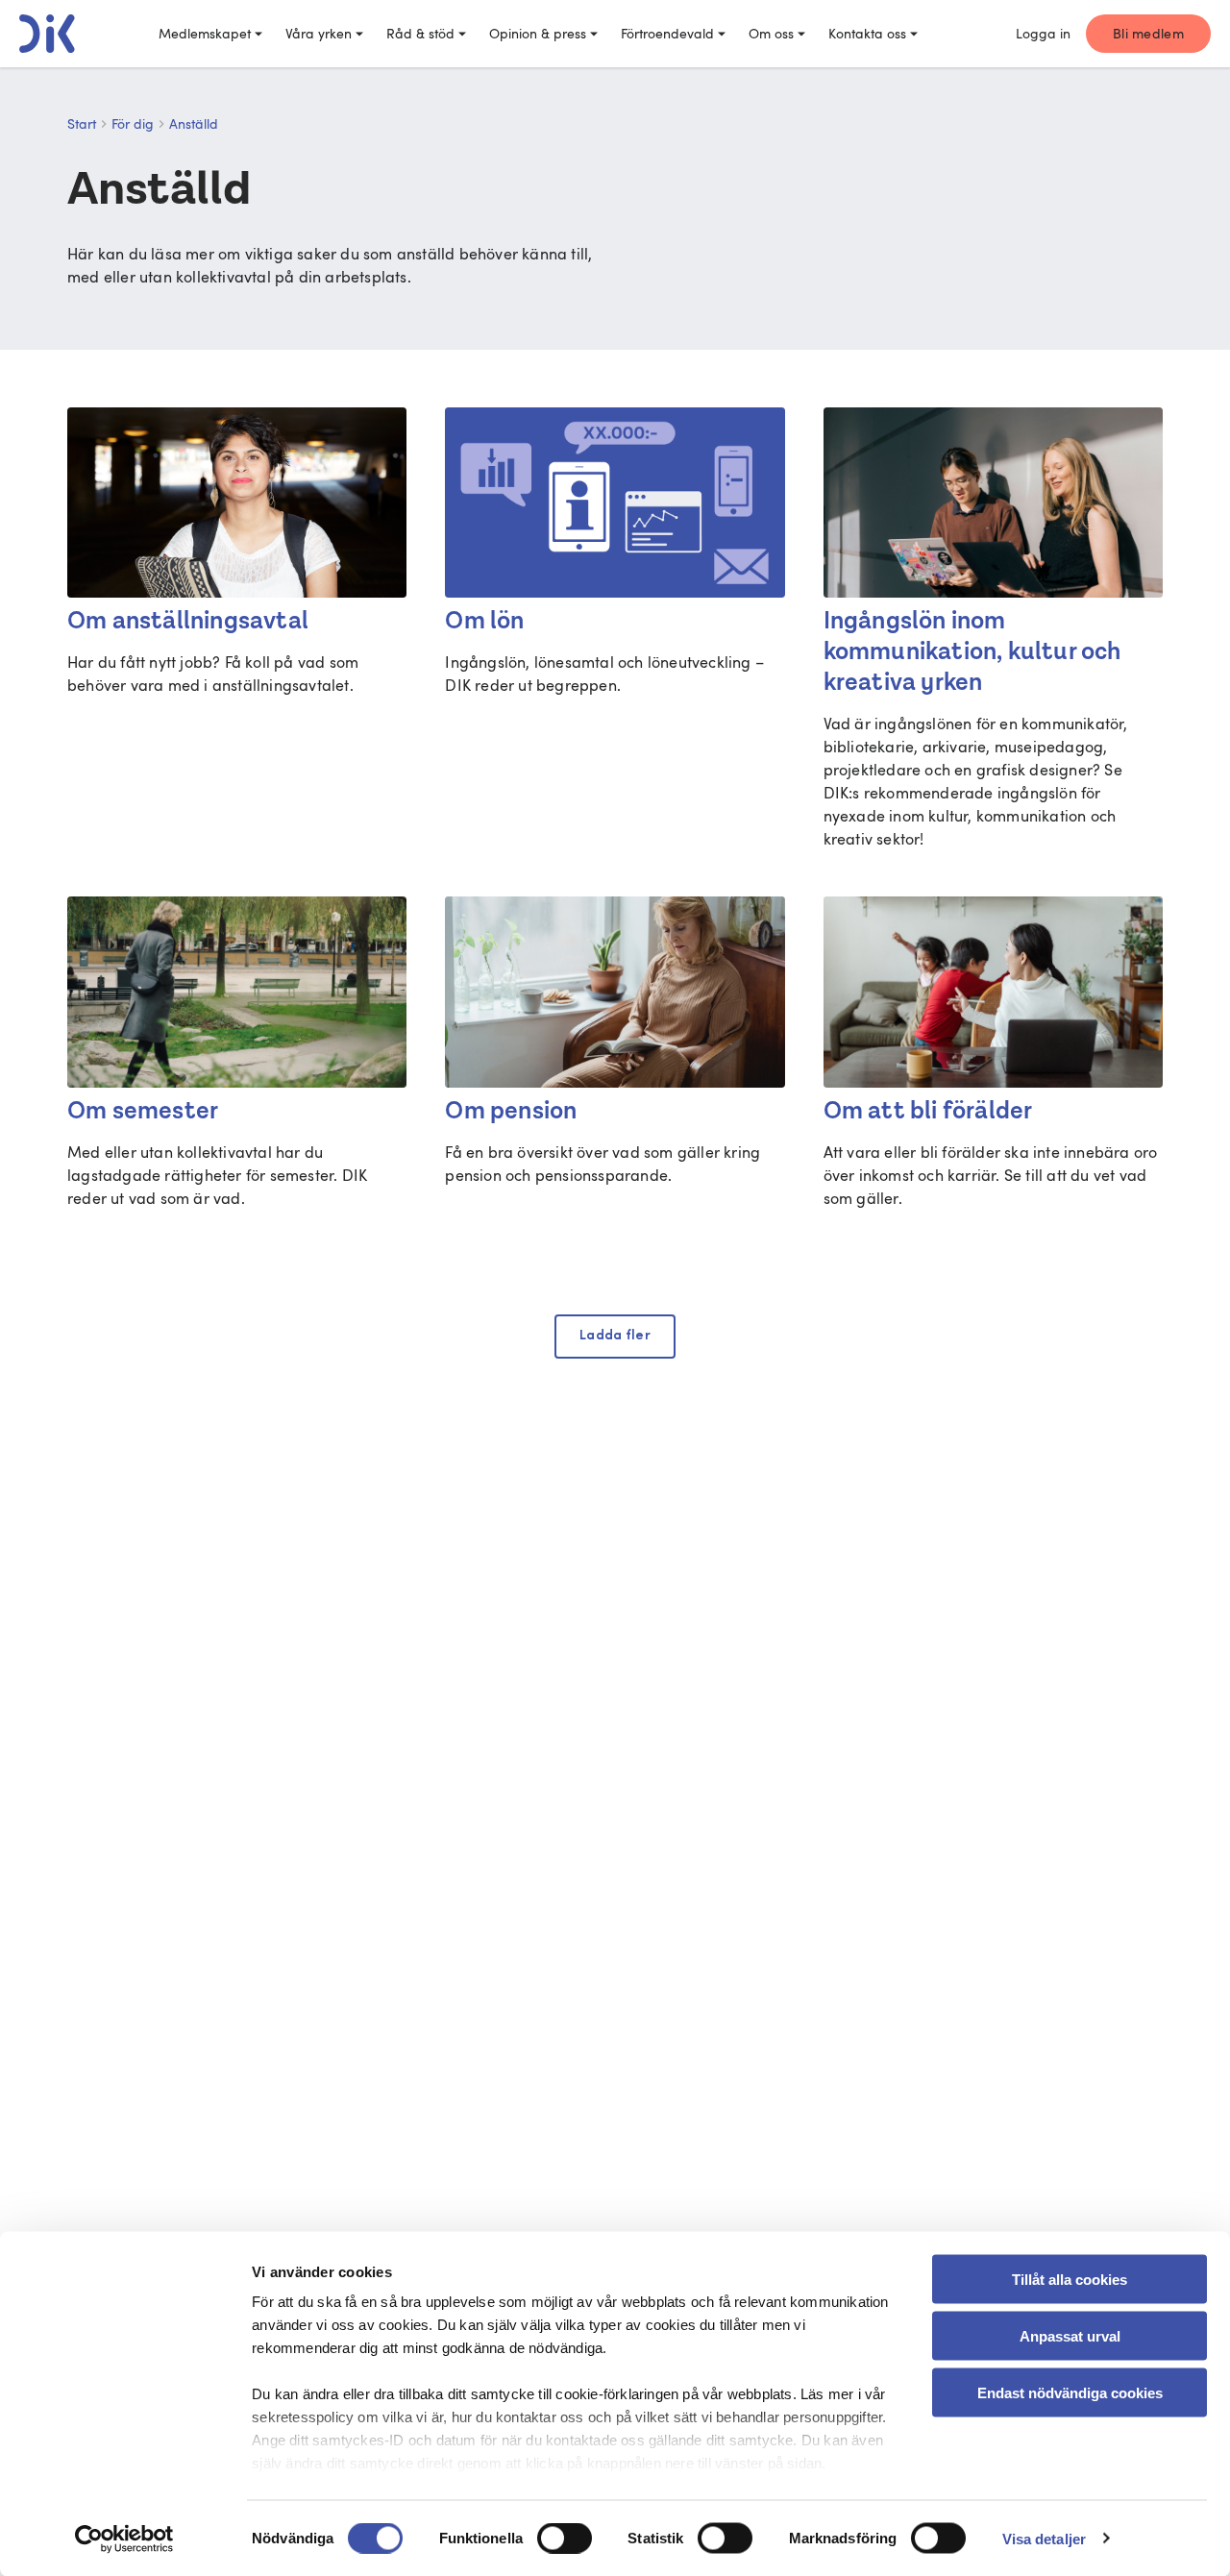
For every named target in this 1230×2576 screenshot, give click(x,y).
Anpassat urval (1070, 2335)
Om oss (771, 33)
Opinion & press (538, 33)
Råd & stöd (420, 33)
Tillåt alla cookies (1070, 2280)
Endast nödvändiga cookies (1070, 2392)
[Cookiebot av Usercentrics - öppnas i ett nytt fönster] (124, 2539)
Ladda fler (615, 1336)
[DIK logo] (47, 34)
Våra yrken (319, 33)
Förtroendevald (667, 33)
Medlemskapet (205, 33)
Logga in (1043, 33)
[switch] (565, 2538)
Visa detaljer (1044, 2538)
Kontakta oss (867, 33)
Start (82, 123)
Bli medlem (1148, 33)
